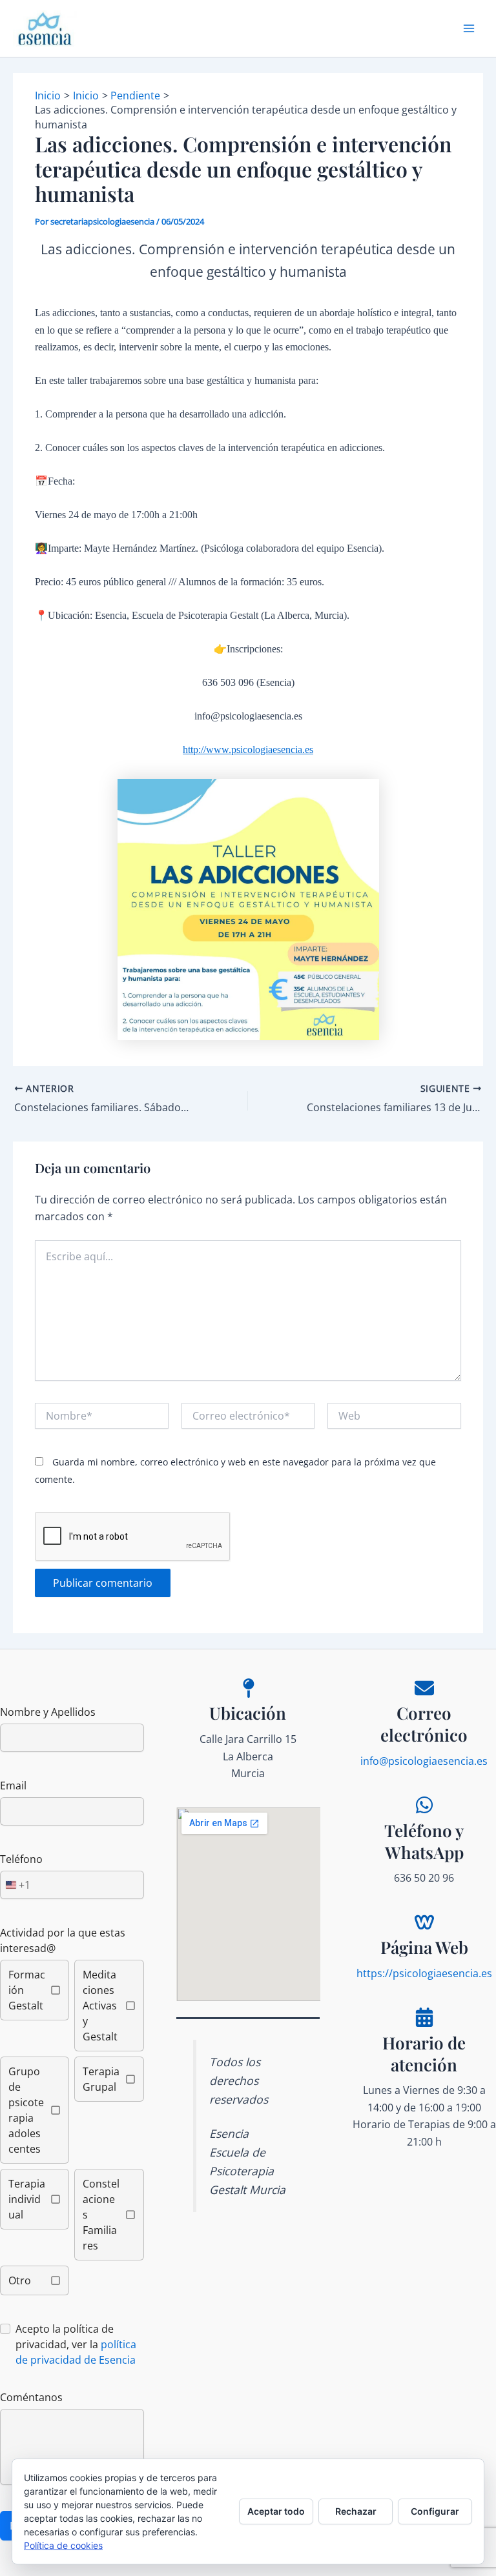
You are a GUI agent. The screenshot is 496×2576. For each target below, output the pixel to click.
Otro (20, 2280)
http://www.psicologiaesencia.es (248, 750)
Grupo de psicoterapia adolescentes (26, 2110)
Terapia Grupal (101, 2079)
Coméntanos (31, 2397)
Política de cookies (63, 2545)
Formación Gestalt (27, 1990)
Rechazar (356, 2511)
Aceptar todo (276, 2511)
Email (13, 1786)
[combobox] (15, 1885)
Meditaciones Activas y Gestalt (100, 2006)
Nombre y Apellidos (48, 1712)
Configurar (435, 2511)
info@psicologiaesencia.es (424, 1761)
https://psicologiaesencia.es (424, 1973)
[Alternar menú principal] (469, 28)
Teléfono (21, 1859)
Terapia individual (27, 2199)
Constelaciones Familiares (101, 2215)
